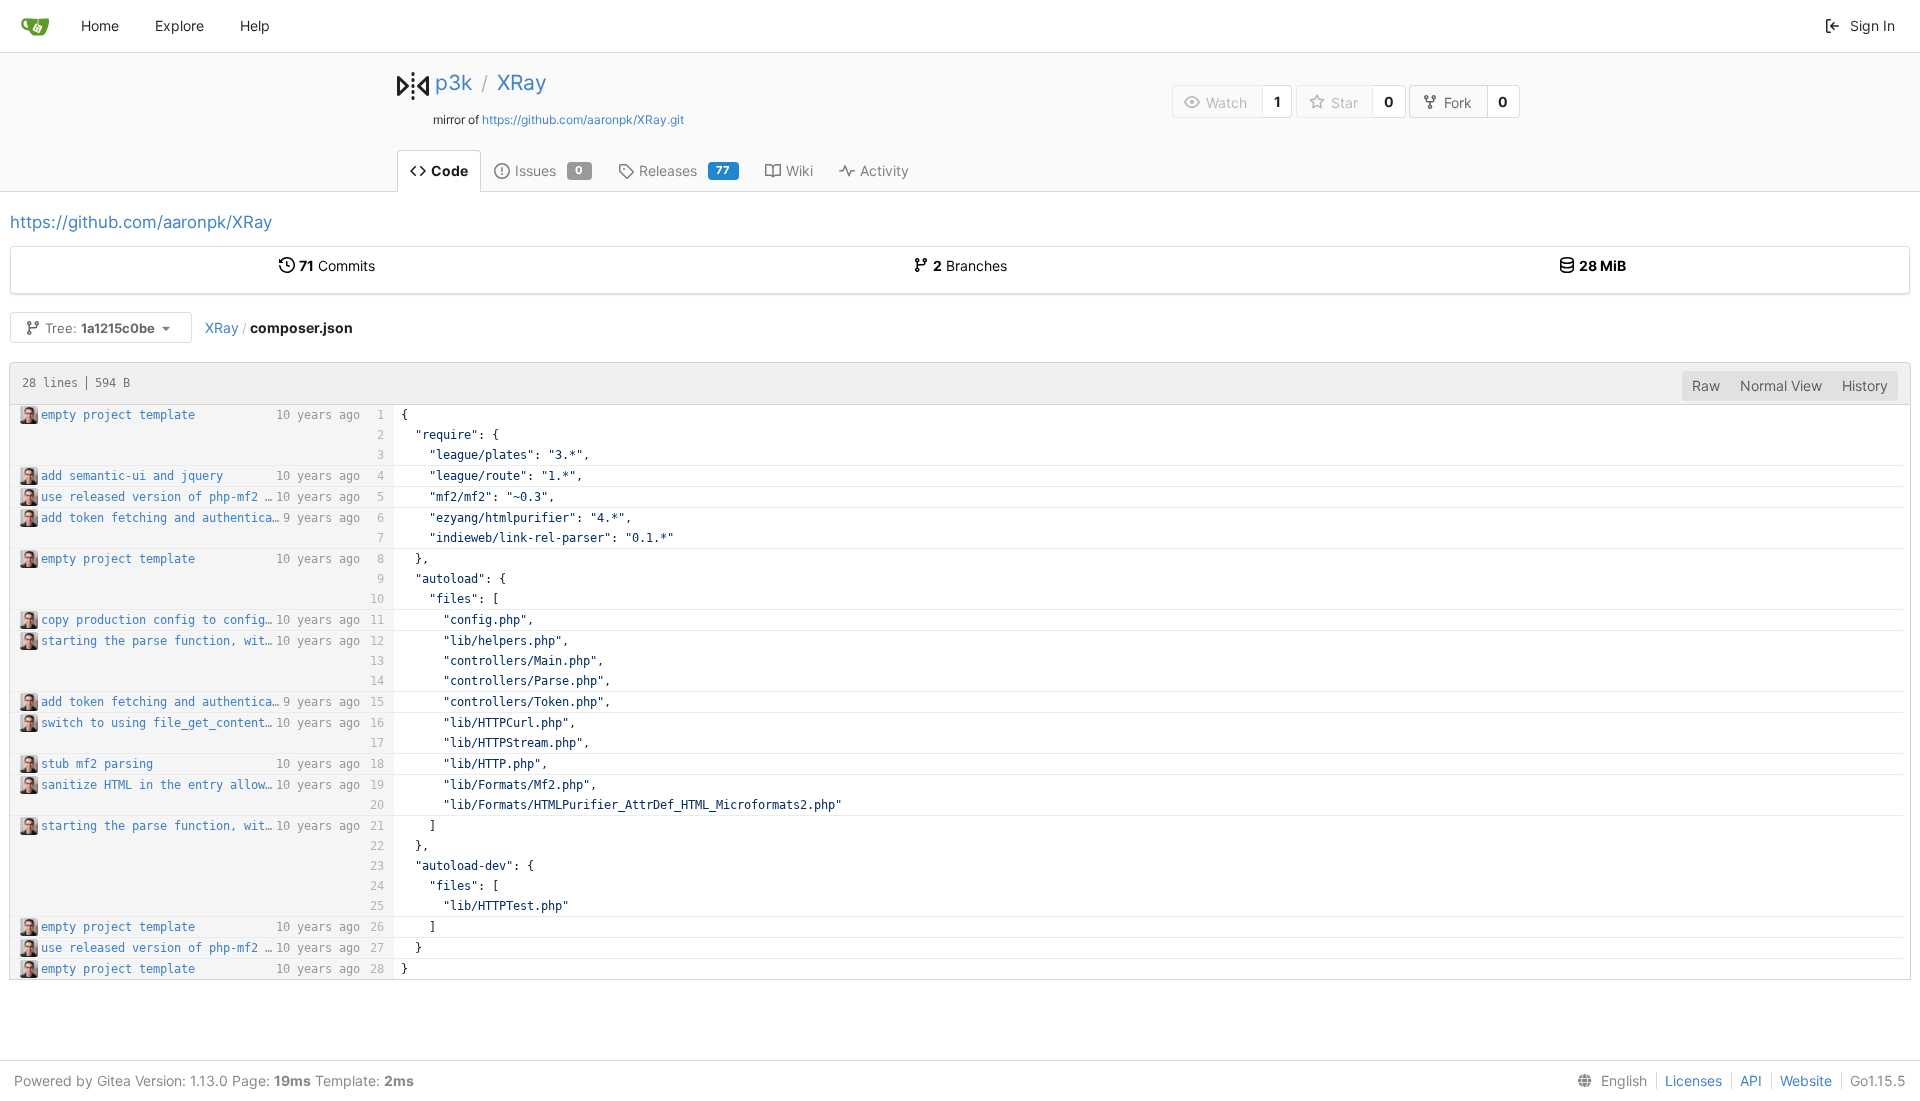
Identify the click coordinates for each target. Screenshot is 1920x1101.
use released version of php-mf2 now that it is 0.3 (216, 497)
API (1751, 1080)
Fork (1458, 102)
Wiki (799, 170)
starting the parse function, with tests (177, 641)
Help (255, 25)
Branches (970, 265)
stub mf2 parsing (97, 764)
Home (100, 25)
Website (1806, 1080)
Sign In (1872, 25)
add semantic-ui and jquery (132, 476)
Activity (884, 170)
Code (449, 170)
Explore (179, 25)
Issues (549, 170)
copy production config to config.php (167, 620)
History (1865, 385)
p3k (453, 82)
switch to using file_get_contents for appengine (205, 723)
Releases (685, 170)
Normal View (1781, 385)
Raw (1706, 385)
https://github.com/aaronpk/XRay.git (583, 119)
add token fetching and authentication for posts (205, 518)
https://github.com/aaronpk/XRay (141, 222)
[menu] (1608, 1081)
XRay (522, 82)
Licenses (1693, 1080)
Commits (337, 265)
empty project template (118, 415)
